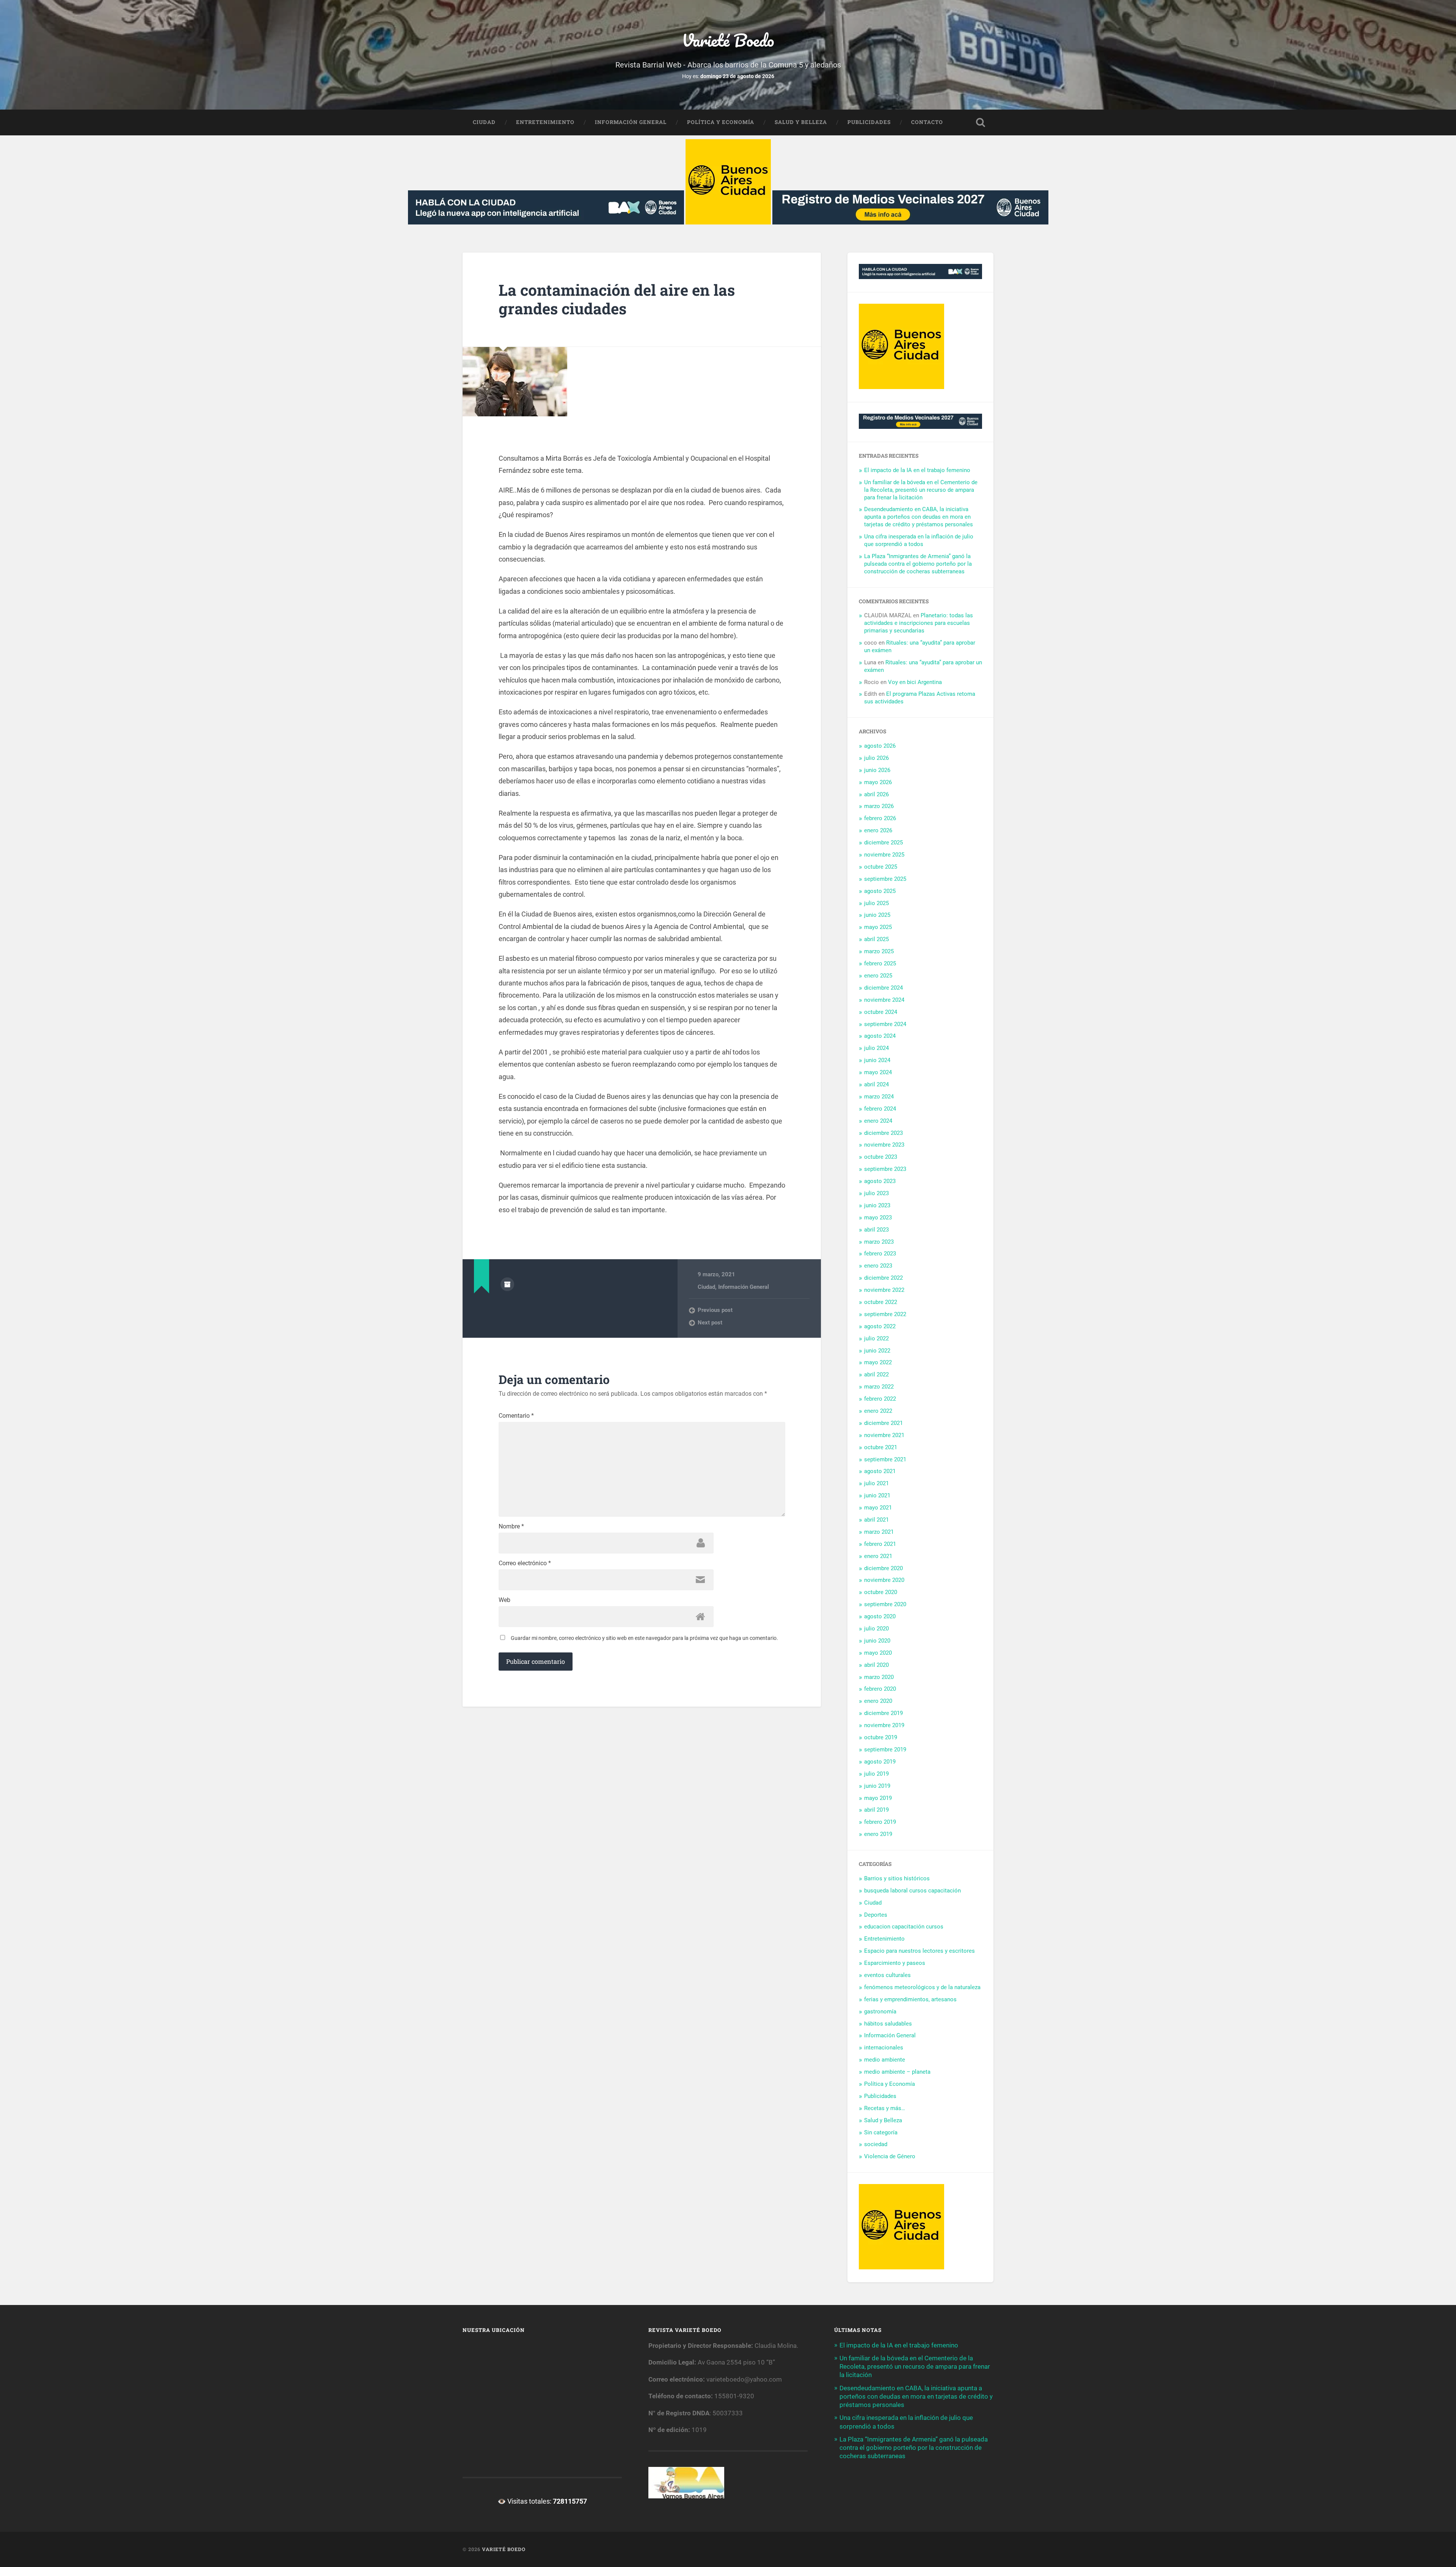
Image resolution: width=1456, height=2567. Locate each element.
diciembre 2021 (883, 1423)
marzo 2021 (879, 1532)
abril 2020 (876, 1665)
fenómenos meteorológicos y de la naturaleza (922, 1987)
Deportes (876, 1915)
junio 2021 (877, 1495)
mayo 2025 (878, 927)
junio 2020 (877, 1641)
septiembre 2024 (885, 1024)
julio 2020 (876, 1629)
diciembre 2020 (883, 1568)
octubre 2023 (881, 1157)
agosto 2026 (880, 746)
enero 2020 (878, 1701)
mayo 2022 (878, 1362)
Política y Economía (721, 122)
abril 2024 (876, 1084)
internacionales (884, 2048)
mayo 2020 (878, 1653)
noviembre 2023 (884, 1145)
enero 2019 (878, 1834)
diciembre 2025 (883, 843)
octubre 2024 (881, 1012)
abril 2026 (876, 794)
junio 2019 (877, 1786)
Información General (631, 122)
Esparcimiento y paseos (895, 1963)
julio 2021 (876, 1483)
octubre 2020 (881, 1592)
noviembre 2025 (884, 855)
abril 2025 (876, 939)
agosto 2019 (880, 1762)
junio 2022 (877, 1351)
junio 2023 (877, 1205)
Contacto (927, 122)
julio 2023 (876, 1193)
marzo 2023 (879, 1242)
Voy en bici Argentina (915, 682)
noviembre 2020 (884, 1580)
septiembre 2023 (885, 1169)
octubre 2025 (881, 867)
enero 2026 (878, 830)
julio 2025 (876, 903)
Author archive (507, 1284)
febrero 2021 (880, 1544)
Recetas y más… (885, 2108)
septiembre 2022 (885, 1314)
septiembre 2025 (885, 879)
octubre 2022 (881, 1302)
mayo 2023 (878, 1218)
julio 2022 (876, 1338)
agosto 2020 (880, 1616)
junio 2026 (877, 770)
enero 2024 (878, 1121)
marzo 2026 (879, 806)
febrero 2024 (880, 1109)
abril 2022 (876, 1375)
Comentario (516, 1416)
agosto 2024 (880, 1036)
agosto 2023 (880, 1181)
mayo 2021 (878, 1508)
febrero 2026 (880, 818)
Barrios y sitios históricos (897, 1878)
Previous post (715, 1310)
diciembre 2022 (883, 1278)
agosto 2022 (880, 1326)
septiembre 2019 (885, 1750)
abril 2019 (876, 1810)
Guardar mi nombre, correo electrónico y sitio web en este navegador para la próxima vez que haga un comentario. (644, 1638)
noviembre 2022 (884, 1290)
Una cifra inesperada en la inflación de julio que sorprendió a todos (919, 540)
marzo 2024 (879, 1097)
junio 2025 (877, 915)
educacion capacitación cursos (904, 1927)
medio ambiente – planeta (897, 2072)
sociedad (876, 2144)
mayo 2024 (878, 1072)
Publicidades (869, 122)
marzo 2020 (879, 1677)
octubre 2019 (881, 1737)
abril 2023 (876, 1230)
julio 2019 (876, 1774)
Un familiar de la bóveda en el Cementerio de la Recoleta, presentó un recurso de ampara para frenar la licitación (921, 490)
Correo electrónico (525, 1563)
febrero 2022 (880, 1399)
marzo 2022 (879, 1387)
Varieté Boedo (728, 40)
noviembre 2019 (884, 1725)
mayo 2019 (878, 1798)
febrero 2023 (880, 1254)
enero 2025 (878, 976)
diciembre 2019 (883, 1713)
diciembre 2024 (883, 988)
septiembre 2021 (885, 1459)
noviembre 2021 (884, 1435)
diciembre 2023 (883, 1133)
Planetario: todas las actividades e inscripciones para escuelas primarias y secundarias (919, 623)
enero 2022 (878, 1411)
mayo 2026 (878, 782)
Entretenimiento (545, 122)
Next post (710, 1323)
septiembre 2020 (885, 1604)
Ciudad (484, 122)
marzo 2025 (879, 951)
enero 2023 (878, 1266)
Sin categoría (881, 2132)
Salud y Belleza (801, 122)
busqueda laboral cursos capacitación (912, 1891)
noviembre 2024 (884, 1000)
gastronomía (880, 2012)
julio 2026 (876, 758)
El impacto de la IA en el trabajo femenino (917, 470)
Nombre (511, 1527)
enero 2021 (878, 1556)
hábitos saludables (888, 2024)
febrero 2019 (880, 1822)
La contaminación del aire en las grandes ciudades (617, 299)
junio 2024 (877, 1060)
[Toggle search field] (981, 122)
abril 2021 (876, 1520)
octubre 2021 (881, 1447)
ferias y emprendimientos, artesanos (910, 1999)
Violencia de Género (890, 2156)
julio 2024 (876, 1048)
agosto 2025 (880, 891)
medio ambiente (885, 2060)
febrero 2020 (880, 1689)
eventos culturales (887, 1975)
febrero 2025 (880, 963)
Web (504, 1600)
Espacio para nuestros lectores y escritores (919, 1951)
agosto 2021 (880, 1471)
